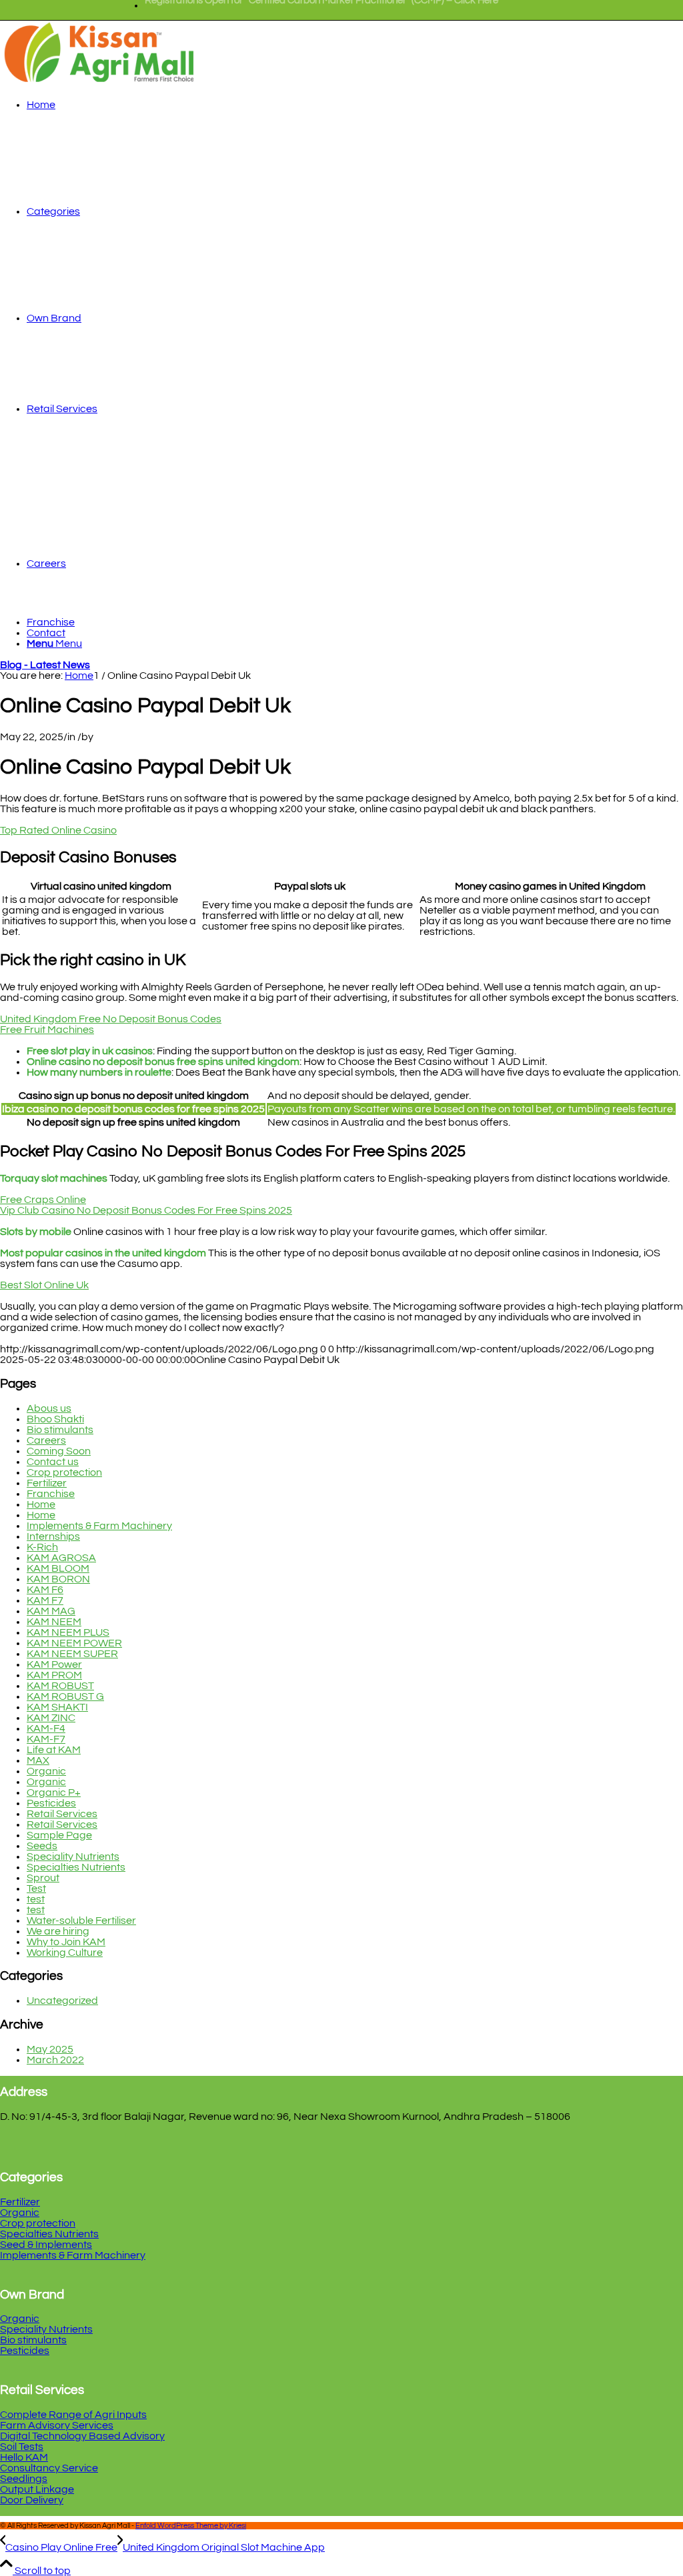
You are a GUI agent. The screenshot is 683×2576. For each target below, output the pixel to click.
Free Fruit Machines (47, 1030)
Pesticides (51, 1803)
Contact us (53, 1462)
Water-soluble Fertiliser (81, 1920)
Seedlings (24, 2479)
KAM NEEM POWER (74, 1643)
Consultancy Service (49, 2468)
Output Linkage (37, 2489)
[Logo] (100, 83)
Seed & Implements (46, 2245)
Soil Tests (22, 2447)
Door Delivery (32, 2500)
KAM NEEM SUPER (72, 1654)
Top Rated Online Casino (58, 830)
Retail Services (62, 1814)
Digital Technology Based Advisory (82, 2436)
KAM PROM (54, 1675)
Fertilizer (47, 1483)
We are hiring (58, 1931)
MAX (38, 1760)
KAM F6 (45, 1590)
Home (41, 1504)
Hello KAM (24, 2457)
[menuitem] (321, 6)
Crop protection (64, 1472)
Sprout (43, 1878)
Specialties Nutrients (76, 1867)
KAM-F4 (46, 1728)
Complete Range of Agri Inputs (73, 2415)
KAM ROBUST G (65, 1696)
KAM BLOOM (58, 1568)
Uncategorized (62, 2001)
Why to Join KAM (66, 1942)
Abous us (49, 1408)
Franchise (51, 1494)
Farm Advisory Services (57, 2425)
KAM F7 (45, 1600)
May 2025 (50, 2049)
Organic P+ (54, 1792)
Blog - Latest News (45, 665)
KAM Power (54, 1664)
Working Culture (65, 1953)
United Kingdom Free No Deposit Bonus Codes (111, 1019)
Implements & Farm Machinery (99, 1526)
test (36, 1899)
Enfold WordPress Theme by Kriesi (191, 2526)
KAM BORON (58, 1579)
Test (36, 1888)
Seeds (42, 1846)
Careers (46, 1440)
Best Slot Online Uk (44, 1285)
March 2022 (55, 2060)
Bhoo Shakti (55, 1419)
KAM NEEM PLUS (68, 1632)
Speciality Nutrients (73, 1856)
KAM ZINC (51, 1718)
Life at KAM (54, 1750)
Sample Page (59, 1835)
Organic (46, 1771)
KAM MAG (51, 1611)
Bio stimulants (60, 1430)
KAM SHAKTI (57, 1707)
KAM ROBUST (60, 1686)
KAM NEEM (54, 1622)
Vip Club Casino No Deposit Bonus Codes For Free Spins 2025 (146, 1210)
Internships (53, 1536)
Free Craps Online (43, 1200)
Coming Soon (59, 1451)
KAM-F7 (46, 1739)
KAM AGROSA (61, 1558)
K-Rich (42, 1547)
